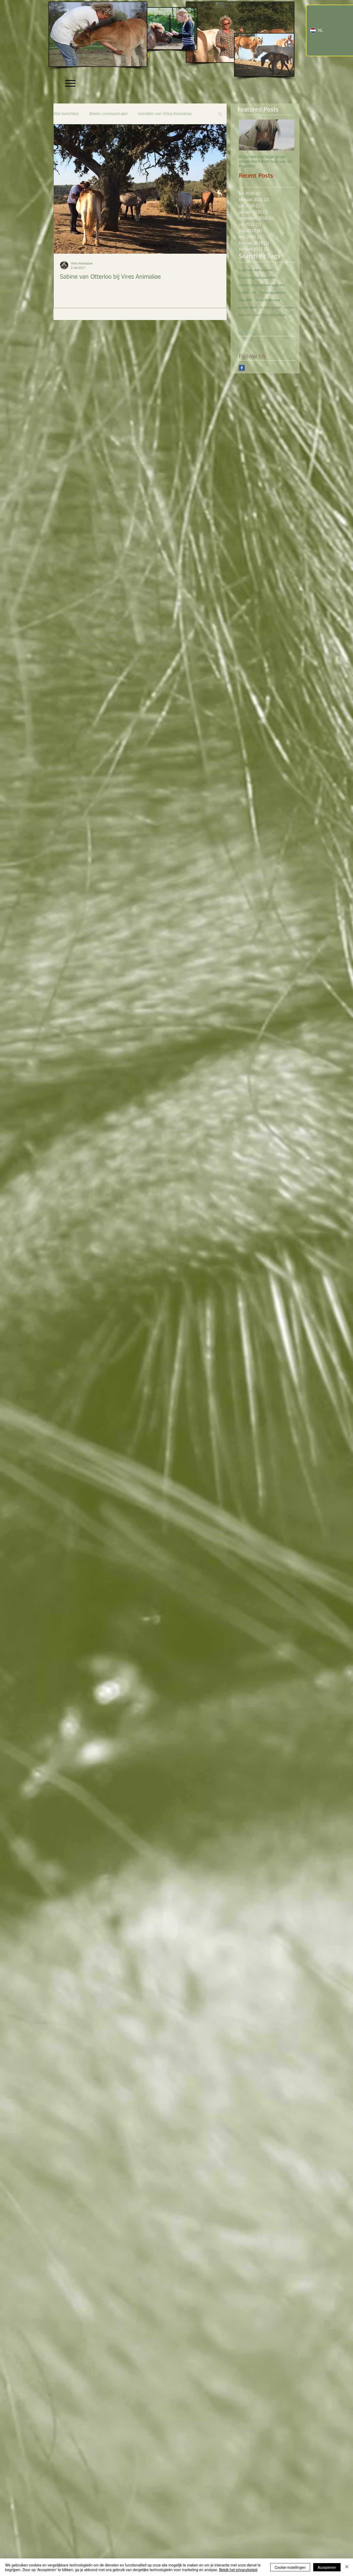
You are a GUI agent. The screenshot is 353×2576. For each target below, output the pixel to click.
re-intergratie (270, 307)
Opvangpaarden (273, 292)
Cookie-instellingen (290, 2567)
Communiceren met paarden (262, 285)
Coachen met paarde (256, 270)
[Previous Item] (247, 135)
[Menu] (70, 83)
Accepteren (327, 2567)
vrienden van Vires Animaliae (165, 114)
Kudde (244, 292)
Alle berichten (66, 114)
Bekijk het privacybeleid (238, 2570)
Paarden (245, 300)
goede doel (247, 307)
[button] (220, 114)
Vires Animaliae (268, 300)
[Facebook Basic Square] (242, 368)
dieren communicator (108, 114)
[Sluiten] (347, 2567)
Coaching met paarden (257, 277)
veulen (289, 307)
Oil (254, 292)
